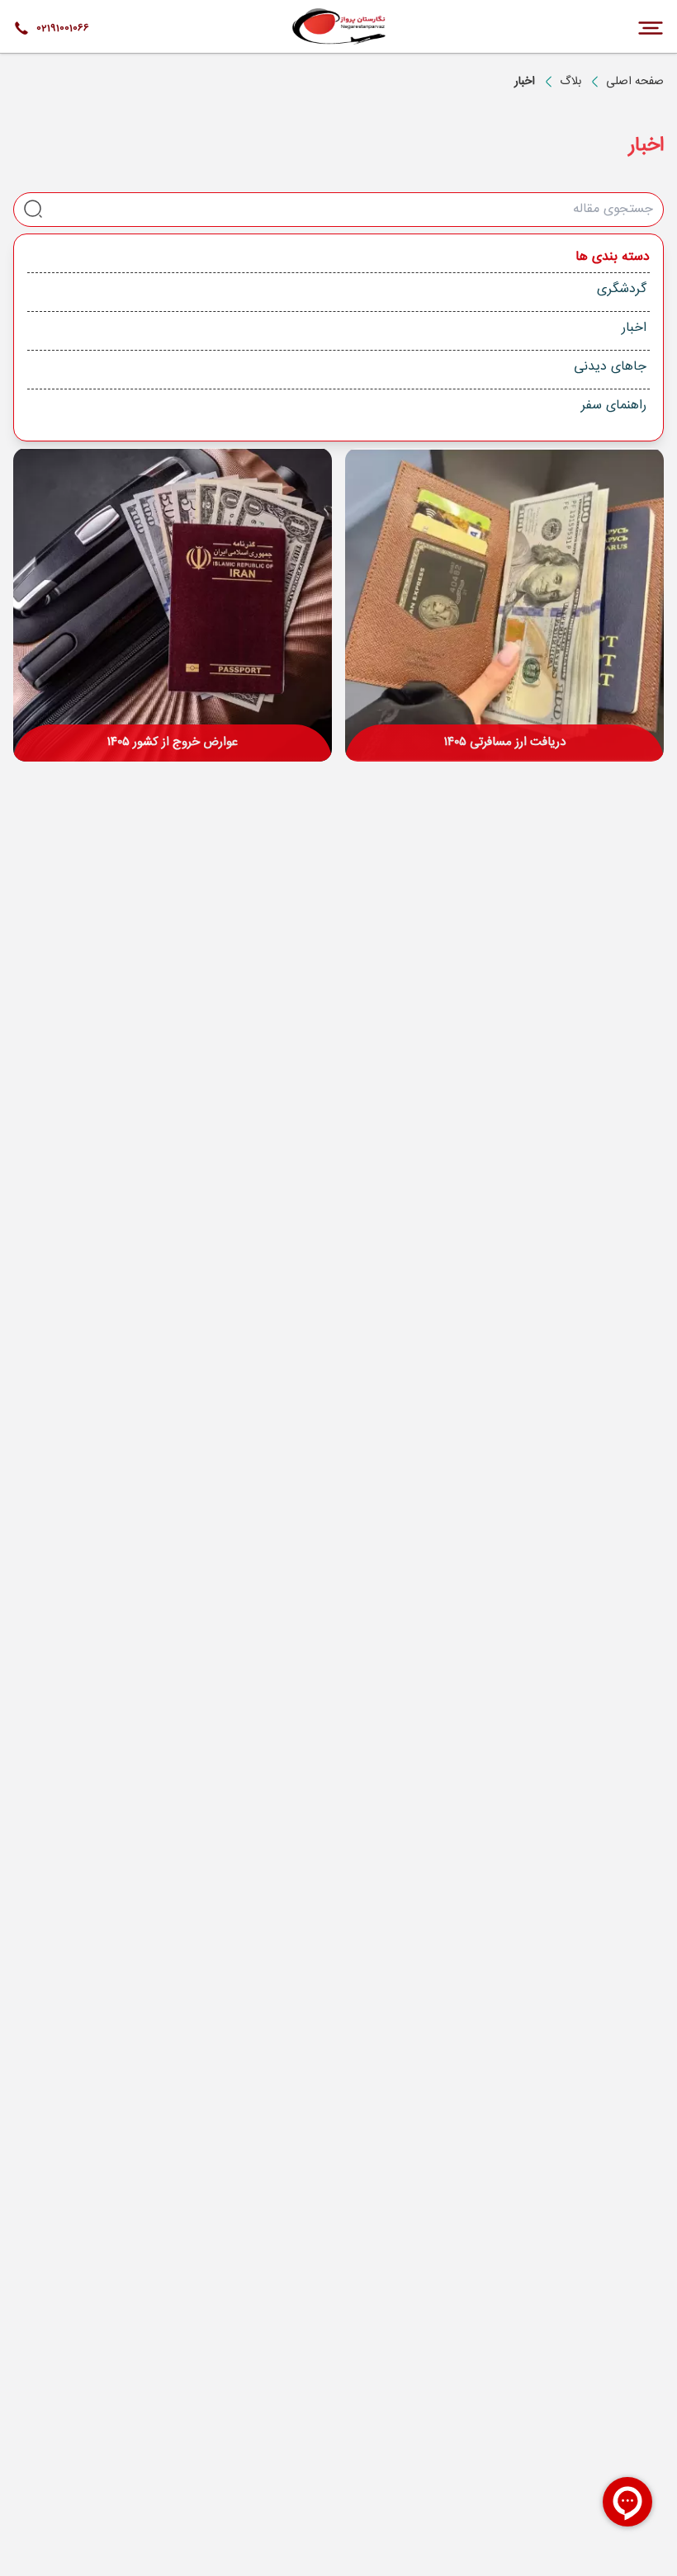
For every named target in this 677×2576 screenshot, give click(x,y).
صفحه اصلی (635, 82)
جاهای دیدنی (610, 367)
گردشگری (622, 289)
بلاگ (570, 82)
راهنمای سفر (614, 406)
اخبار (634, 328)
